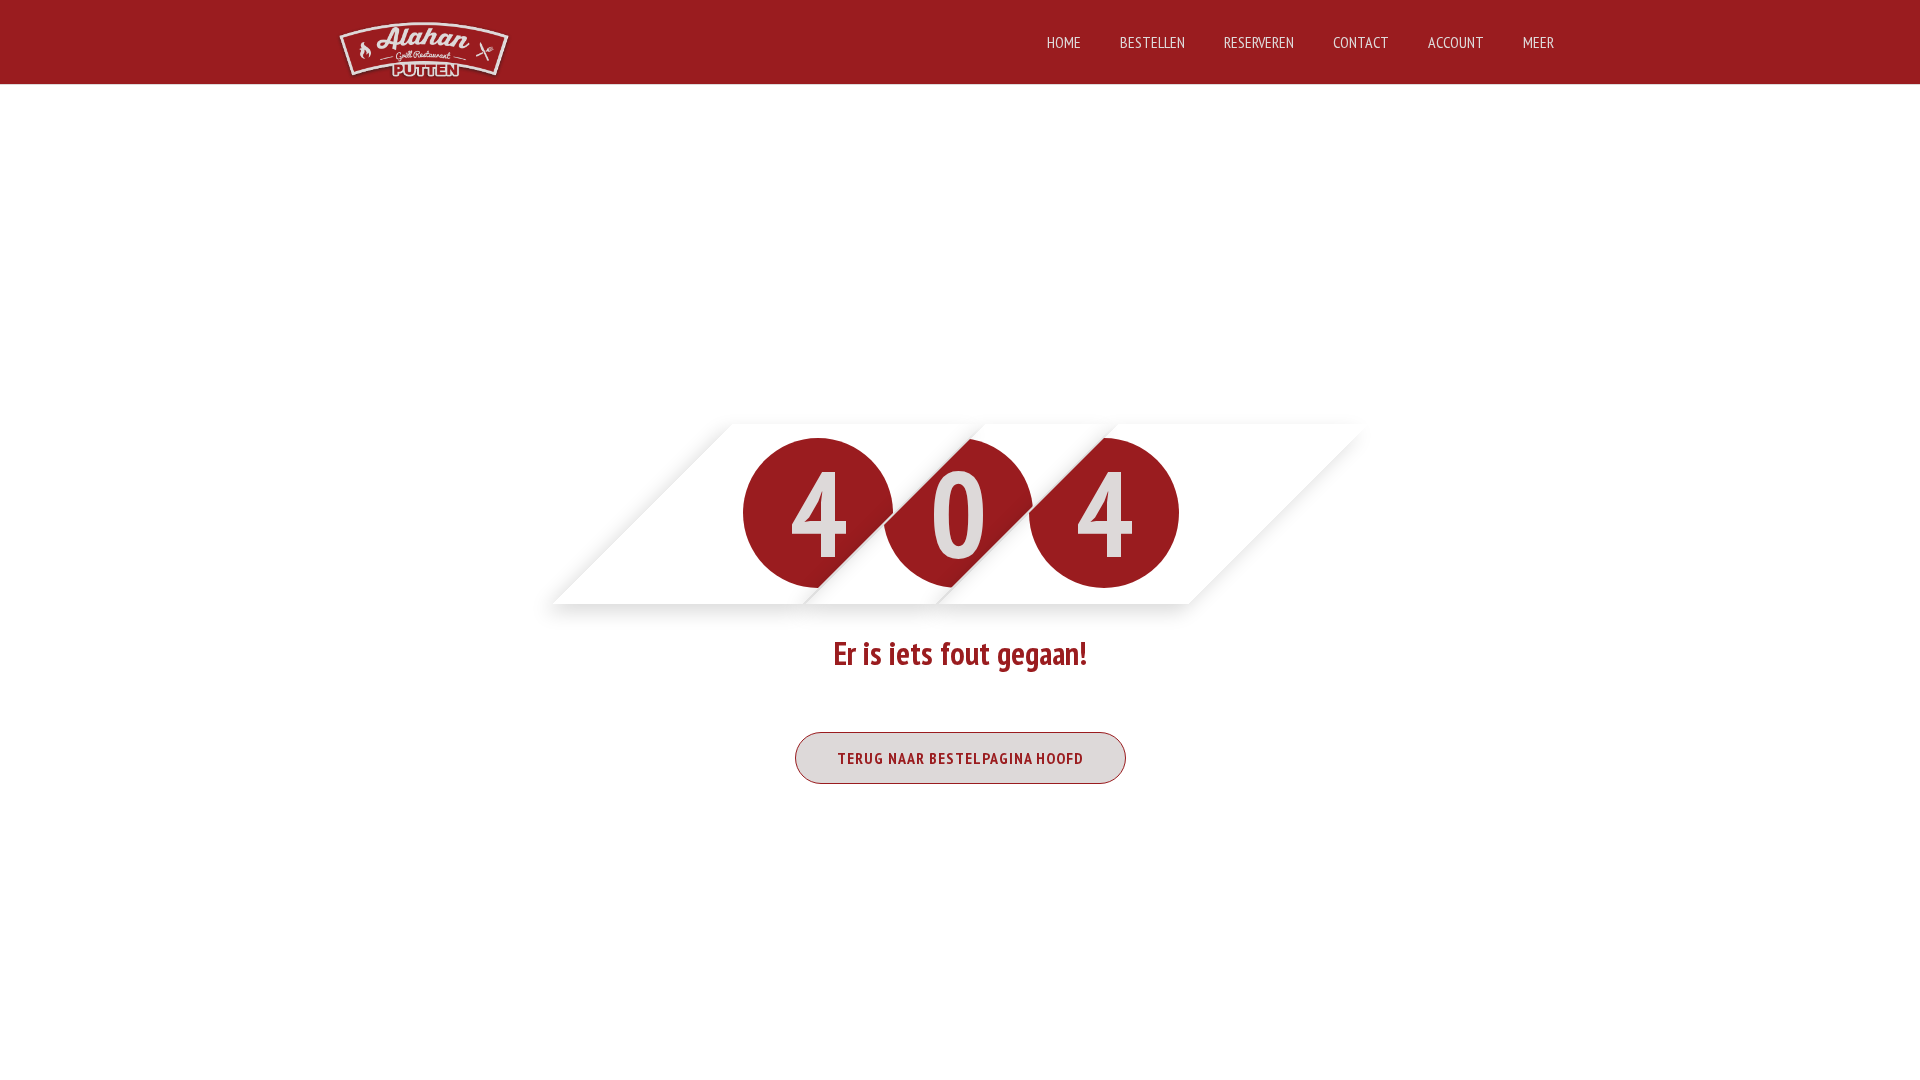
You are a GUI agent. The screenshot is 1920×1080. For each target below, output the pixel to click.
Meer (1538, 42)
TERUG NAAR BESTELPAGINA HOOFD (960, 758)
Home (1064, 42)
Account (1456, 42)
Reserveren (1259, 42)
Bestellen (1152, 42)
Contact (1361, 42)
